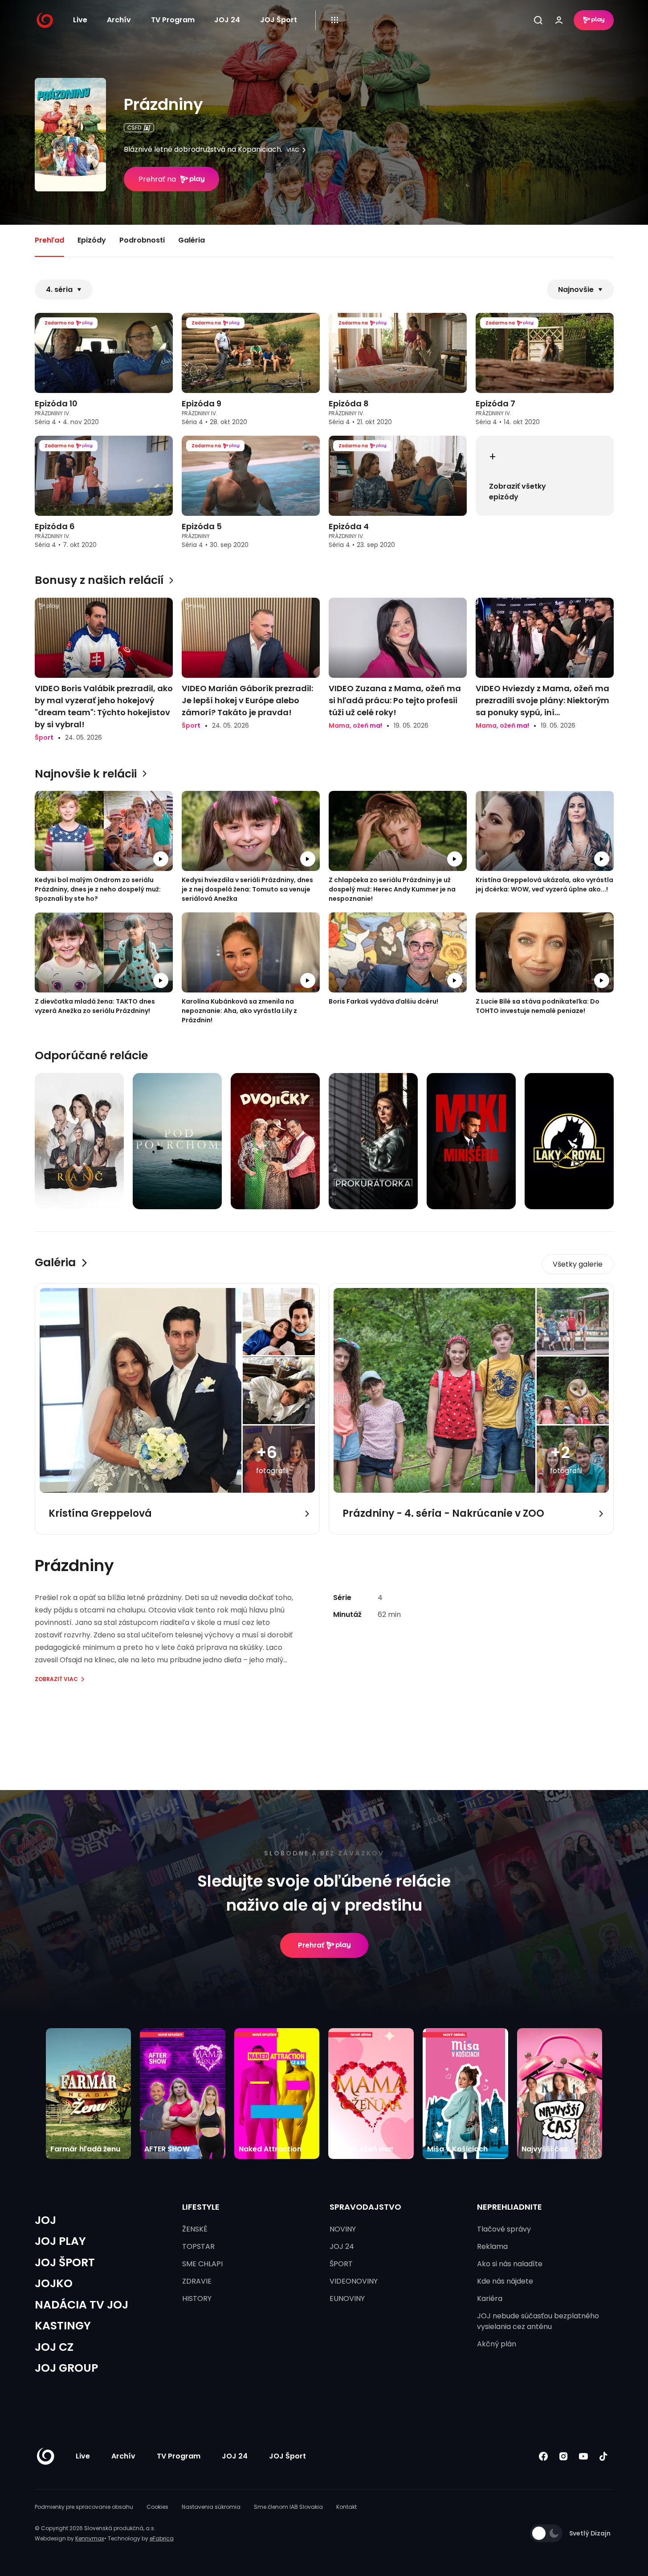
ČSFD (134, 128)
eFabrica (162, 2538)
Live (80, 20)
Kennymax (90, 2538)
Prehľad (49, 240)
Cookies (157, 2507)
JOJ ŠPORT (65, 2262)
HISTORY (197, 2299)
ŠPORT (341, 2264)
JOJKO (54, 2283)
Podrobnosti (142, 240)
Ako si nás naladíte (510, 2264)
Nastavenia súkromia (211, 2507)
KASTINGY (63, 2326)
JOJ (45, 2220)
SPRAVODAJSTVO (365, 2207)
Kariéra (490, 2299)
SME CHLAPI (202, 2264)
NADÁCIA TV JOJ (82, 2305)
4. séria (59, 290)
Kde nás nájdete (505, 2281)
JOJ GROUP (66, 2368)
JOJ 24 (227, 20)
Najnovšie (576, 290)
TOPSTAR (198, 2246)
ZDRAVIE (197, 2281)
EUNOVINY (347, 2299)
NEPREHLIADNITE (509, 2207)
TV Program (173, 20)
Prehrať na (157, 179)
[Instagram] (564, 2456)
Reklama (492, 2246)
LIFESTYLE (201, 2207)
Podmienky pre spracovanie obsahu (84, 2507)
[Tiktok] (604, 2456)
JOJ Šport (279, 20)
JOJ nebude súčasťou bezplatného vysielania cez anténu (538, 2321)
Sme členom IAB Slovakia (288, 2507)
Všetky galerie (578, 1264)
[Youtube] (584, 2456)
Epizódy (92, 240)
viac (293, 150)
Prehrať (311, 1945)
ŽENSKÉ (195, 2229)
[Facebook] (544, 2456)
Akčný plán (497, 2344)
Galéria (192, 240)
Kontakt (346, 2507)
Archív (119, 20)
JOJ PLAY (60, 2241)
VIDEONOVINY (354, 2281)
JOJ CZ (54, 2347)
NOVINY (343, 2229)
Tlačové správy (504, 2229)
